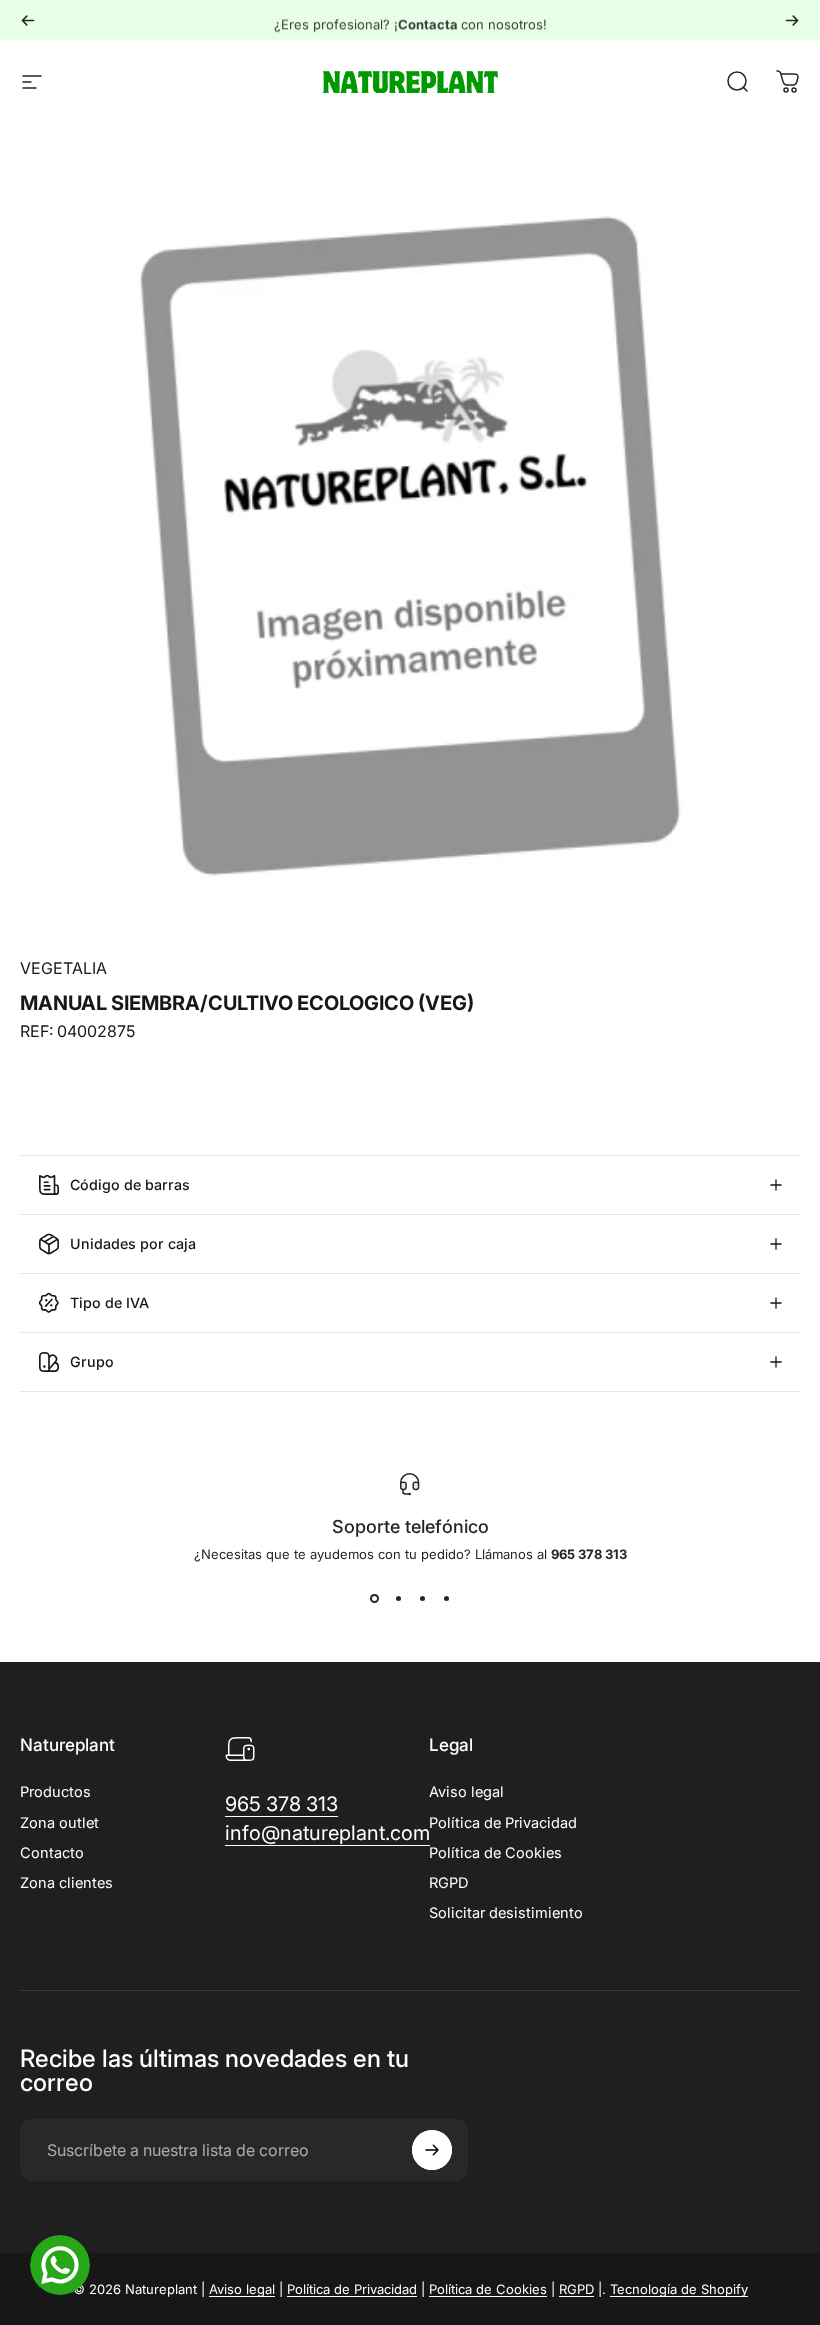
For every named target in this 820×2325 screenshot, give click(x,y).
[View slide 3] (422, 1598)
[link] (281, 1804)
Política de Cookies (495, 1853)
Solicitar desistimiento (506, 1913)
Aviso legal (466, 1792)
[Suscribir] (432, 2150)
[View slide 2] (398, 1598)
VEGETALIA (63, 968)
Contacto (52, 1853)
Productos (55, 1792)
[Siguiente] (792, 20)
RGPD (449, 1883)
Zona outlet (59, 1823)
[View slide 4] (446, 1598)
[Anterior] (28, 20)
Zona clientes (66, 1883)
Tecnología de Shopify (679, 2289)
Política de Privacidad (503, 1823)
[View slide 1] (374, 1598)
